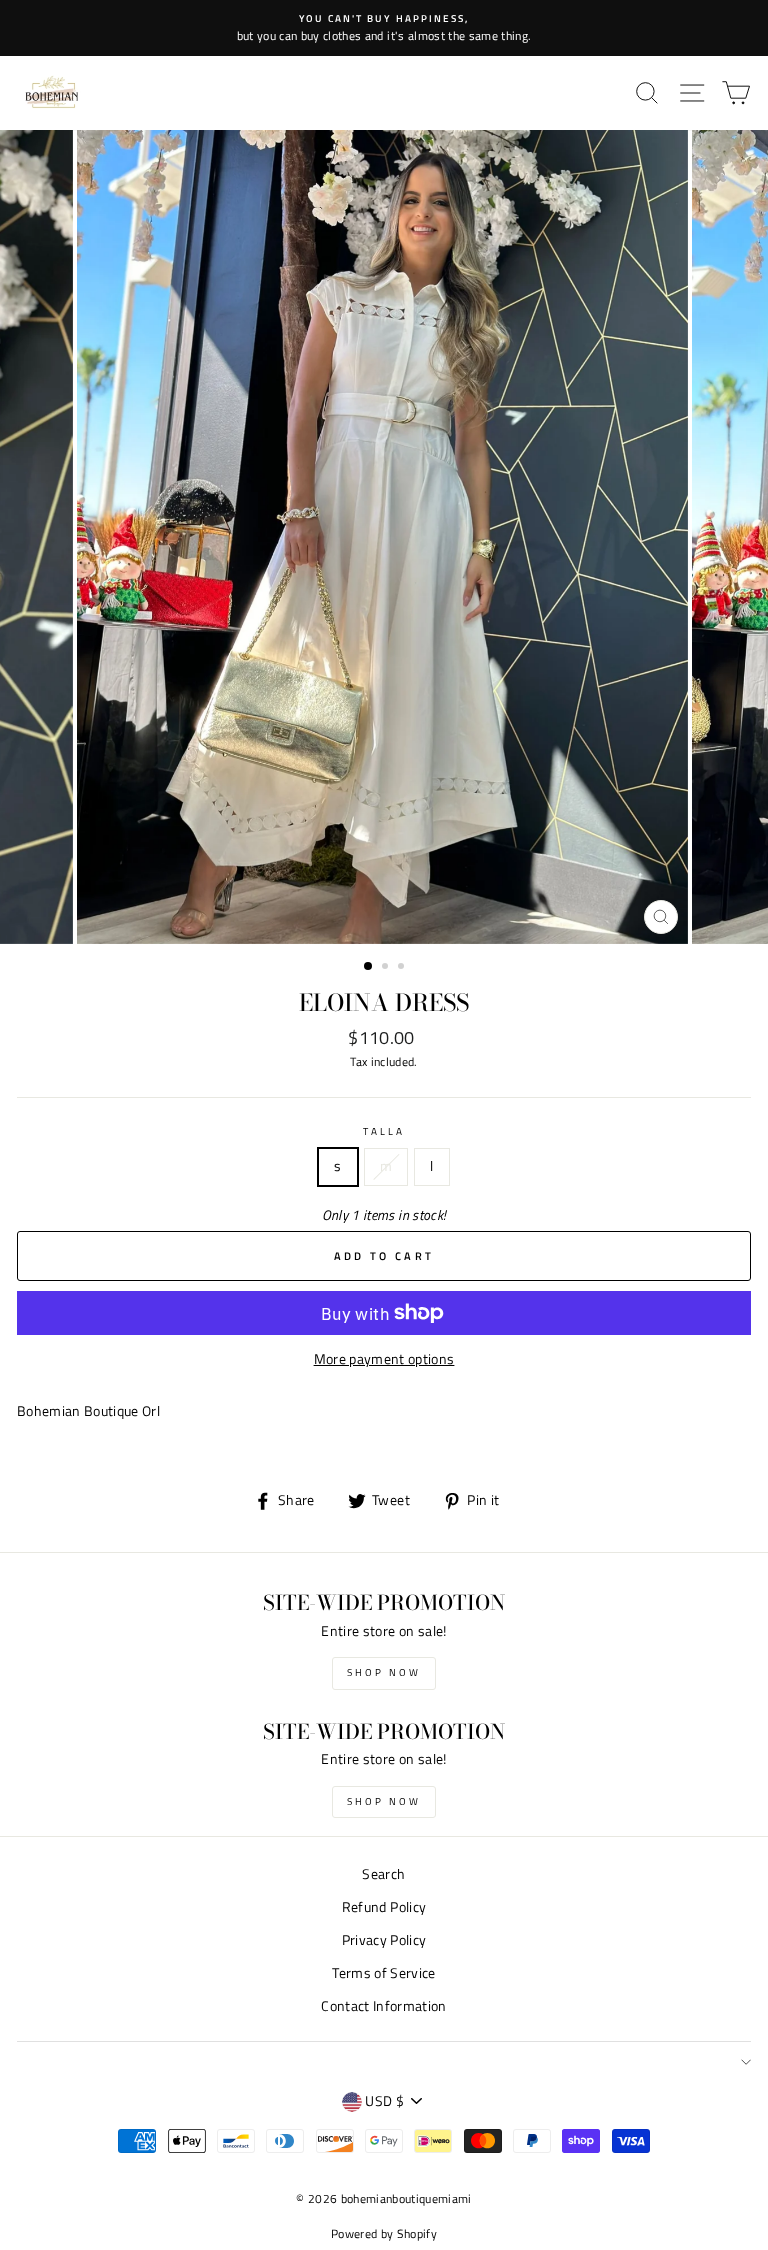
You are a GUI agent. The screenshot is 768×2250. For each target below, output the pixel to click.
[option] (384, 28)
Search (383, 1874)
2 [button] (387, 968)
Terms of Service (383, 1973)
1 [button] (369, 967)
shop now (384, 1672)
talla (384, 1131)
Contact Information (383, 2006)
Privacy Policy (384, 1940)
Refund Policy (384, 1907)
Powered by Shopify (384, 2233)
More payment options (384, 1359)
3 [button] (403, 968)
